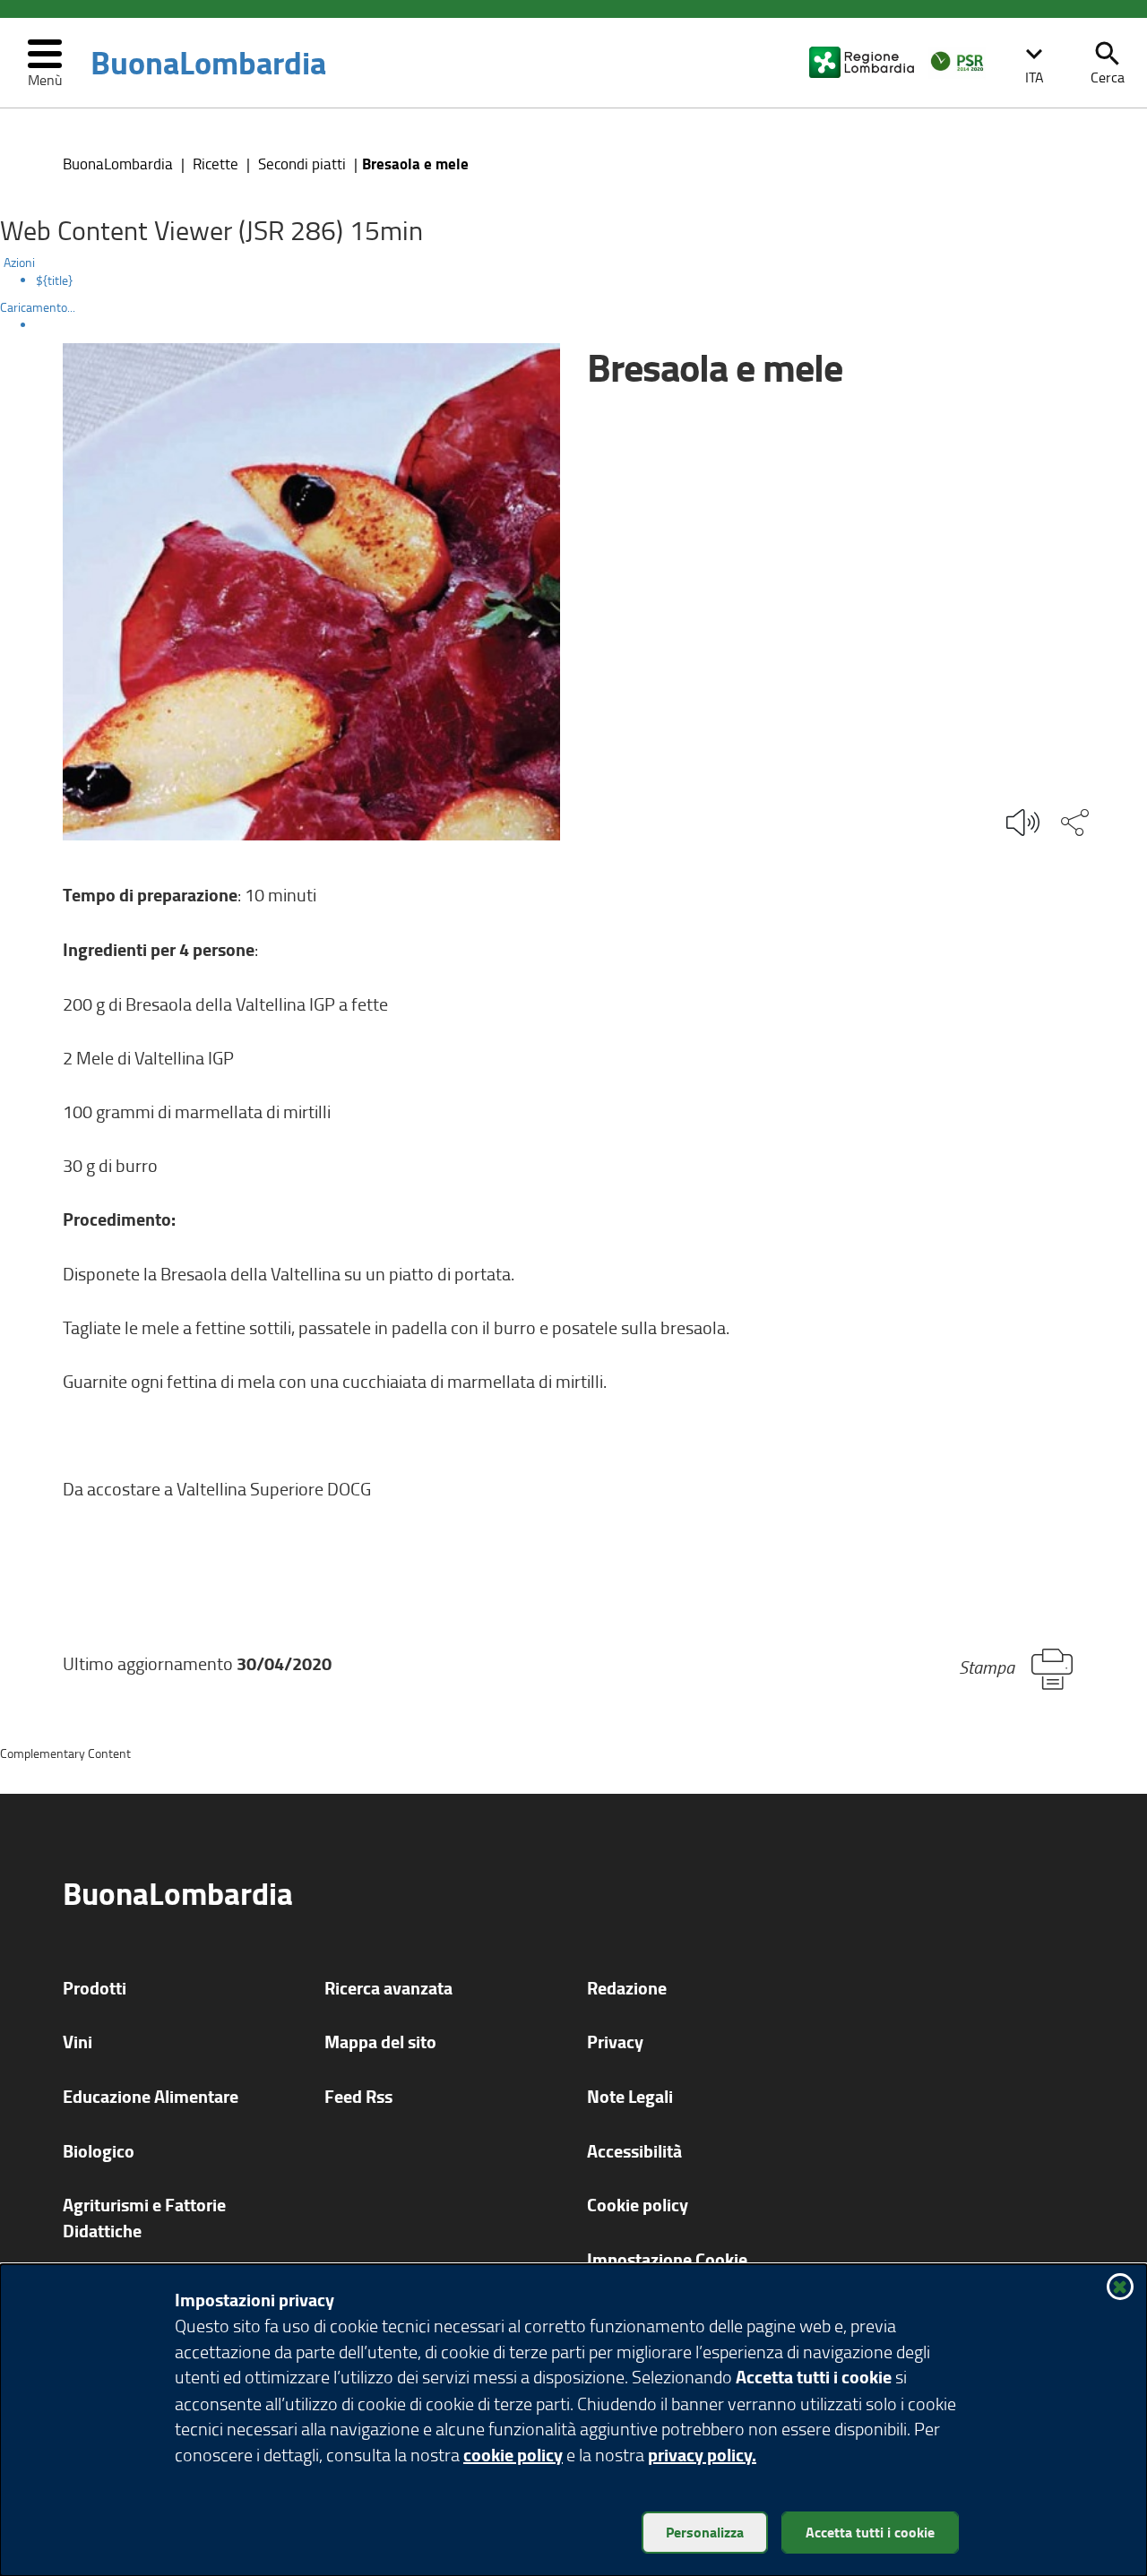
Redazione (627, 1988)
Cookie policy (638, 2205)
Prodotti (95, 1988)
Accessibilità (634, 2151)
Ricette (216, 164)
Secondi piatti (302, 164)
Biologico (99, 2151)
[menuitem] (591, 280)
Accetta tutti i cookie (870, 2532)
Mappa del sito (380, 2042)
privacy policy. (702, 2455)
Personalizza (705, 2532)
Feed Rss (358, 2096)
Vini (78, 2042)
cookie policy (513, 2455)
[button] (1034, 63)
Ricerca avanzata (388, 1988)
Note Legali (630, 2096)
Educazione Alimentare (151, 2096)
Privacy (615, 2042)
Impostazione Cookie (667, 2259)
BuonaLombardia (208, 63)
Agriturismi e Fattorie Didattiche (144, 2218)
